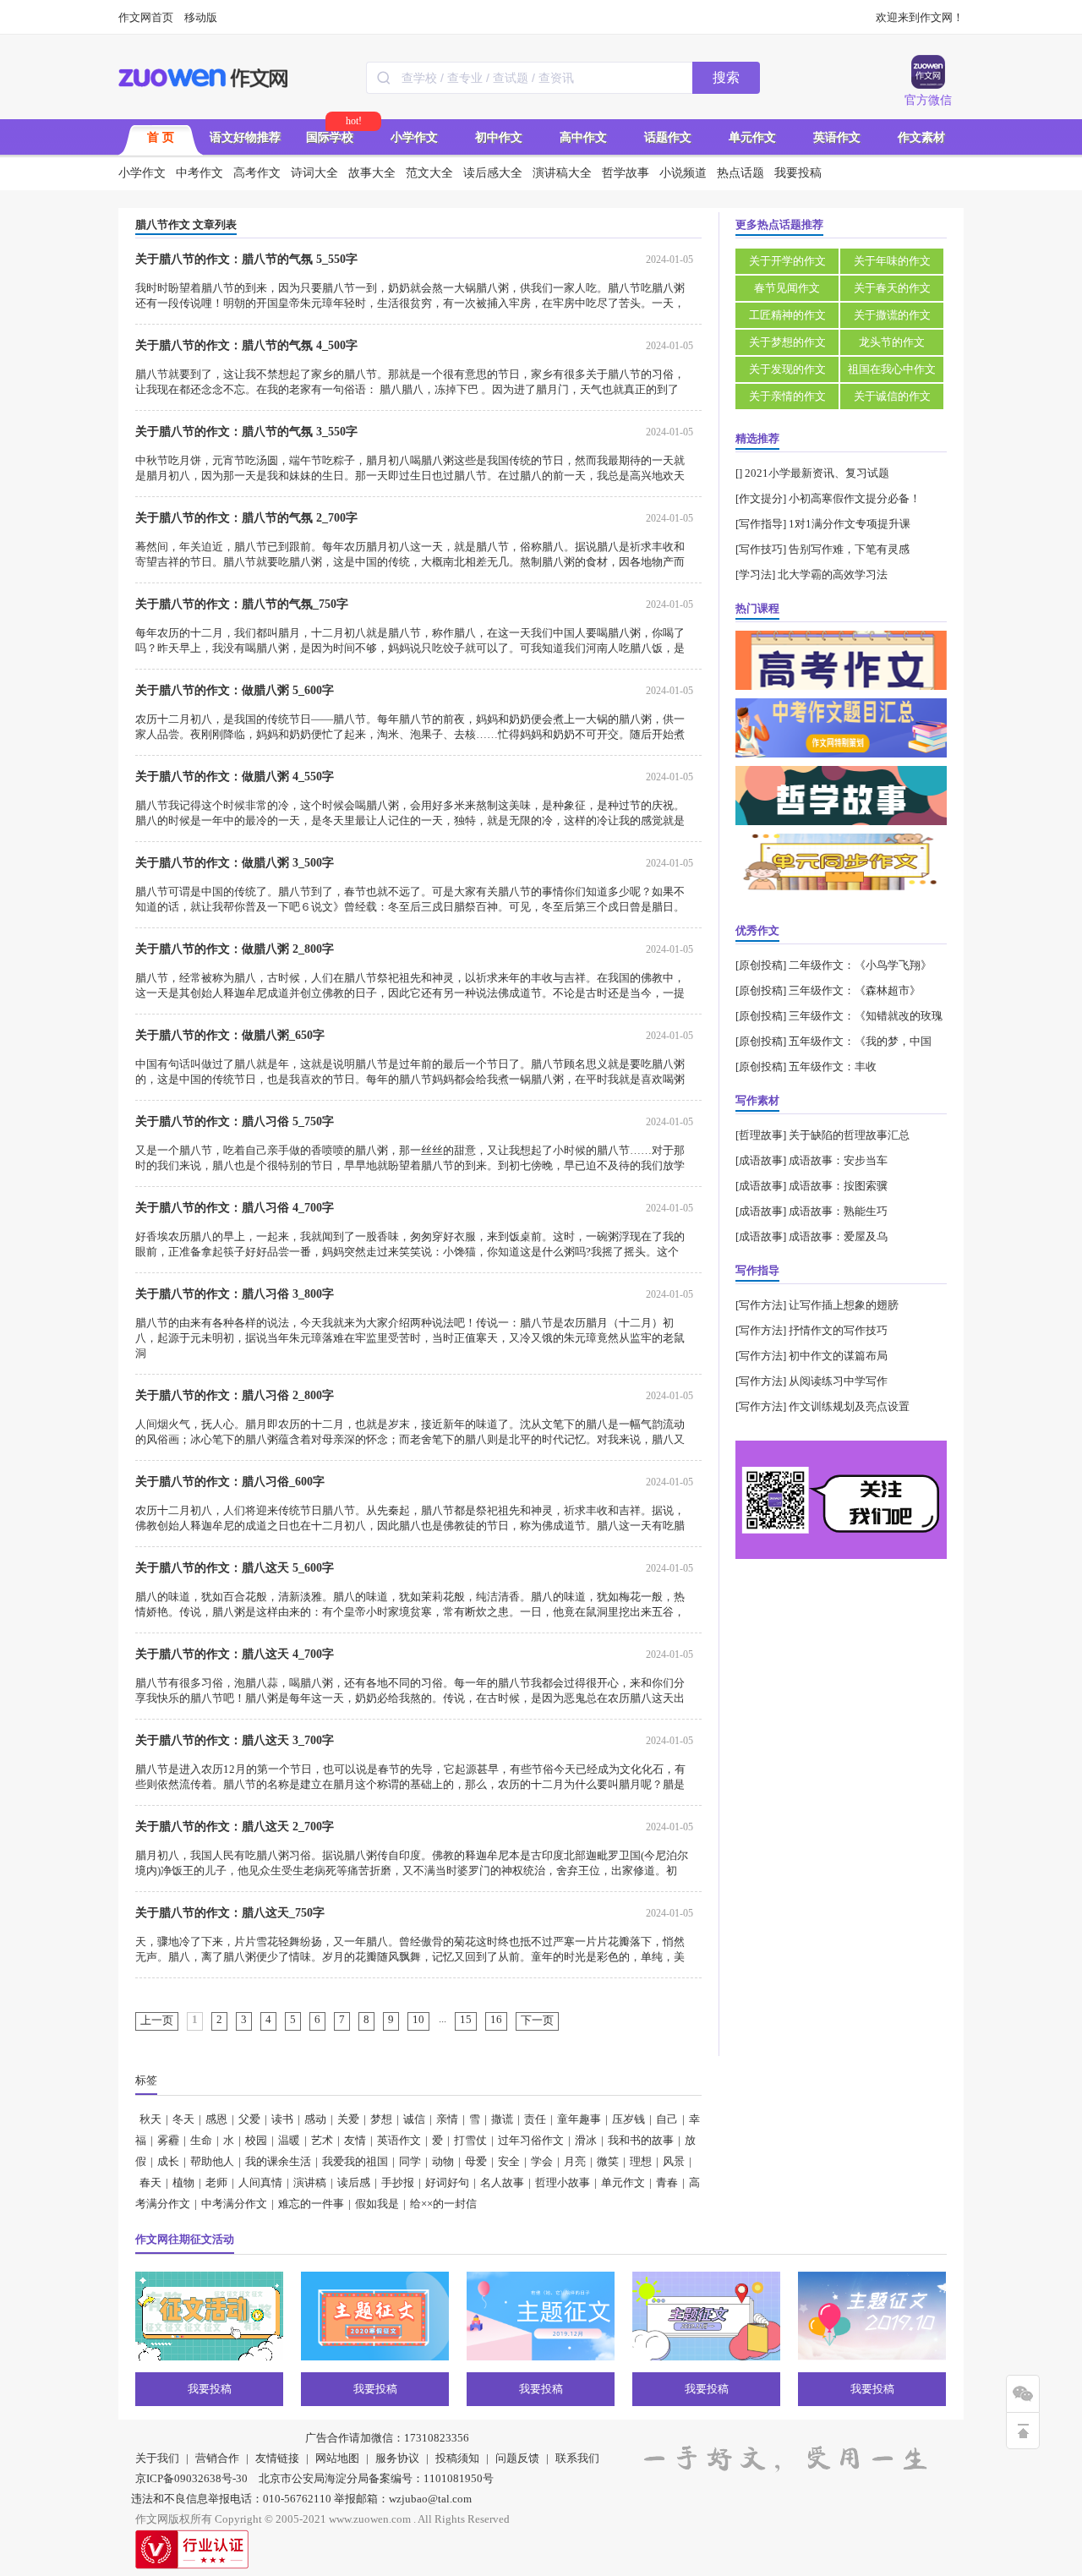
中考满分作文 (234, 2204)
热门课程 (757, 608)
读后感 (354, 2182)
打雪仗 (470, 2140)
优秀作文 (757, 930)
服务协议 (397, 2458)
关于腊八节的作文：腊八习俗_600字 (230, 1482)
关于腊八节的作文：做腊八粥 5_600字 (235, 690)
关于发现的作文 (787, 369)
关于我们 (157, 2458)
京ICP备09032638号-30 (191, 2478)
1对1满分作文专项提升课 (850, 524)
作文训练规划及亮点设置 (849, 1406)
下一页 (537, 2020)
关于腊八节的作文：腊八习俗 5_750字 (235, 1121)
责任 (535, 2119)
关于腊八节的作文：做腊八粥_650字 (230, 1035)
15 (466, 2019)
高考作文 (257, 173)
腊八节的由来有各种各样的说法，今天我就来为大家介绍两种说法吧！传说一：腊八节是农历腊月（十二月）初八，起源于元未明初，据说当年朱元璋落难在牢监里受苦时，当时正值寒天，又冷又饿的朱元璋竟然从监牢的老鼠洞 (410, 1338)
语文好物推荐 (245, 137)
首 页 (161, 137)
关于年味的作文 (892, 261)
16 (496, 2019)
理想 (641, 2161)
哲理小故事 (563, 2182)
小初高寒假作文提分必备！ (855, 498)
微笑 (608, 2161)
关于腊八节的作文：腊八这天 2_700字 (235, 1827)
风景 (674, 2161)
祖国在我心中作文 (892, 369)
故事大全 (372, 173)
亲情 (447, 2119)
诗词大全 (314, 173)
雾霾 (168, 2140)
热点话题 (740, 173)
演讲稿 (310, 2182)
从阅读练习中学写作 (838, 1381)
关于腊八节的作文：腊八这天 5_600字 (235, 1568)
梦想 (381, 2119)
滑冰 (586, 2140)
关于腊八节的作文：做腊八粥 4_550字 (235, 777)
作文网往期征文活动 (185, 2239)
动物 (443, 2161)
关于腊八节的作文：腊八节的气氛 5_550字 (246, 259)
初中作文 (499, 137)
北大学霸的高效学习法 (833, 574)
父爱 (249, 2119)
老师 (216, 2182)
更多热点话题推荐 (779, 224)
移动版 (201, 17)
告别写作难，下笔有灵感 (849, 549)
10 (418, 2019)
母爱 (476, 2161)
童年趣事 (579, 2119)
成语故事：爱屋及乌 (838, 1236)
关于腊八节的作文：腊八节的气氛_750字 (242, 604)
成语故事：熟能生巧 (838, 1211)
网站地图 (337, 2458)
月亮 (575, 2161)
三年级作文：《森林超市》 (855, 990)
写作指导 (761, 524)
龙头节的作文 (892, 342)
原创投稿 (761, 965)
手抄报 (398, 2182)
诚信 (414, 2119)
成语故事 (761, 1160)
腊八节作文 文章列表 (186, 224)
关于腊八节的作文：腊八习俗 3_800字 (235, 1294)
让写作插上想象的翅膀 (844, 1305)
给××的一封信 (443, 2204)
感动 (315, 2119)
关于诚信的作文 (892, 396)
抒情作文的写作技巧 (838, 1330)
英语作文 (837, 137)
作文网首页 (146, 17)
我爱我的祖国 (355, 2161)
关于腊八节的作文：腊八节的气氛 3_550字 (246, 432)
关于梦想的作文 (787, 342)
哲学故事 (626, 173)
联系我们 (577, 2458)
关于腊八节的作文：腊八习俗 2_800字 (235, 1395)
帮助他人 (212, 2161)
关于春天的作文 (892, 288)
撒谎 (502, 2119)
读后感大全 (493, 173)
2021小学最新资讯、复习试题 (817, 473)
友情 (355, 2140)
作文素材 (921, 137)
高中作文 (583, 137)
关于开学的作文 (787, 261)
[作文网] (204, 78)
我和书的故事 (641, 2140)
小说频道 (683, 173)
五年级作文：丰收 (833, 1066)
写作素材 (757, 1100)
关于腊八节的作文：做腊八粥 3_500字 (235, 863)
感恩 (216, 2119)
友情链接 (277, 2458)
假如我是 (377, 2204)
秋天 (150, 2119)
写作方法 (761, 1305)
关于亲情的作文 (787, 396)
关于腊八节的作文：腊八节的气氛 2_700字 (246, 518)
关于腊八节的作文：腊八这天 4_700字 (235, 1654)
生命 (201, 2140)
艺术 (322, 2140)
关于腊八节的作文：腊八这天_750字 (230, 1913)
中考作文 (199, 173)
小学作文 (414, 137)
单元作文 (752, 137)
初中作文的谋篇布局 (838, 1356)
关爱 (348, 2119)
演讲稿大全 (562, 173)
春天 (150, 2182)
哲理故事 (761, 1135)
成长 (168, 2161)
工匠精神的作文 (787, 315)
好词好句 (447, 2182)
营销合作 (217, 2458)
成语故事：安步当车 (838, 1160)
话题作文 (668, 137)
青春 (667, 2182)
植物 (183, 2182)
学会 (542, 2161)
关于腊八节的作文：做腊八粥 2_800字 (235, 949)
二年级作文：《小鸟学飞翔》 (860, 965)
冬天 (183, 2119)
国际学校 (330, 137)
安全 (509, 2161)
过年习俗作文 (531, 2140)
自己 (667, 2119)
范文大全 (429, 173)
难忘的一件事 (311, 2204)
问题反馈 (517, 2458)
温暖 (289, 2140)
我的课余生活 (278, 2161)
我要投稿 (798, 173)
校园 (256, 2140)
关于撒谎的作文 (892, 315)
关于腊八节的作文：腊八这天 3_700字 (235, 1740)
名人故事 (502, 2182)
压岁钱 (628, 2119)
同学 (410, 2161)
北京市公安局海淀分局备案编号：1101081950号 (376, 2478)
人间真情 (260, 2182)
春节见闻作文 (787, 288)
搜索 (726, 77)
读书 (282, 2119)
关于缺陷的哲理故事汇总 (849, 1135)
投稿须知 (457, 2458)
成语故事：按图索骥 (838, 1186)
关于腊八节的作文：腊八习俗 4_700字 (235, 1208)
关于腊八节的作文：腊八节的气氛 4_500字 (246, 345)
